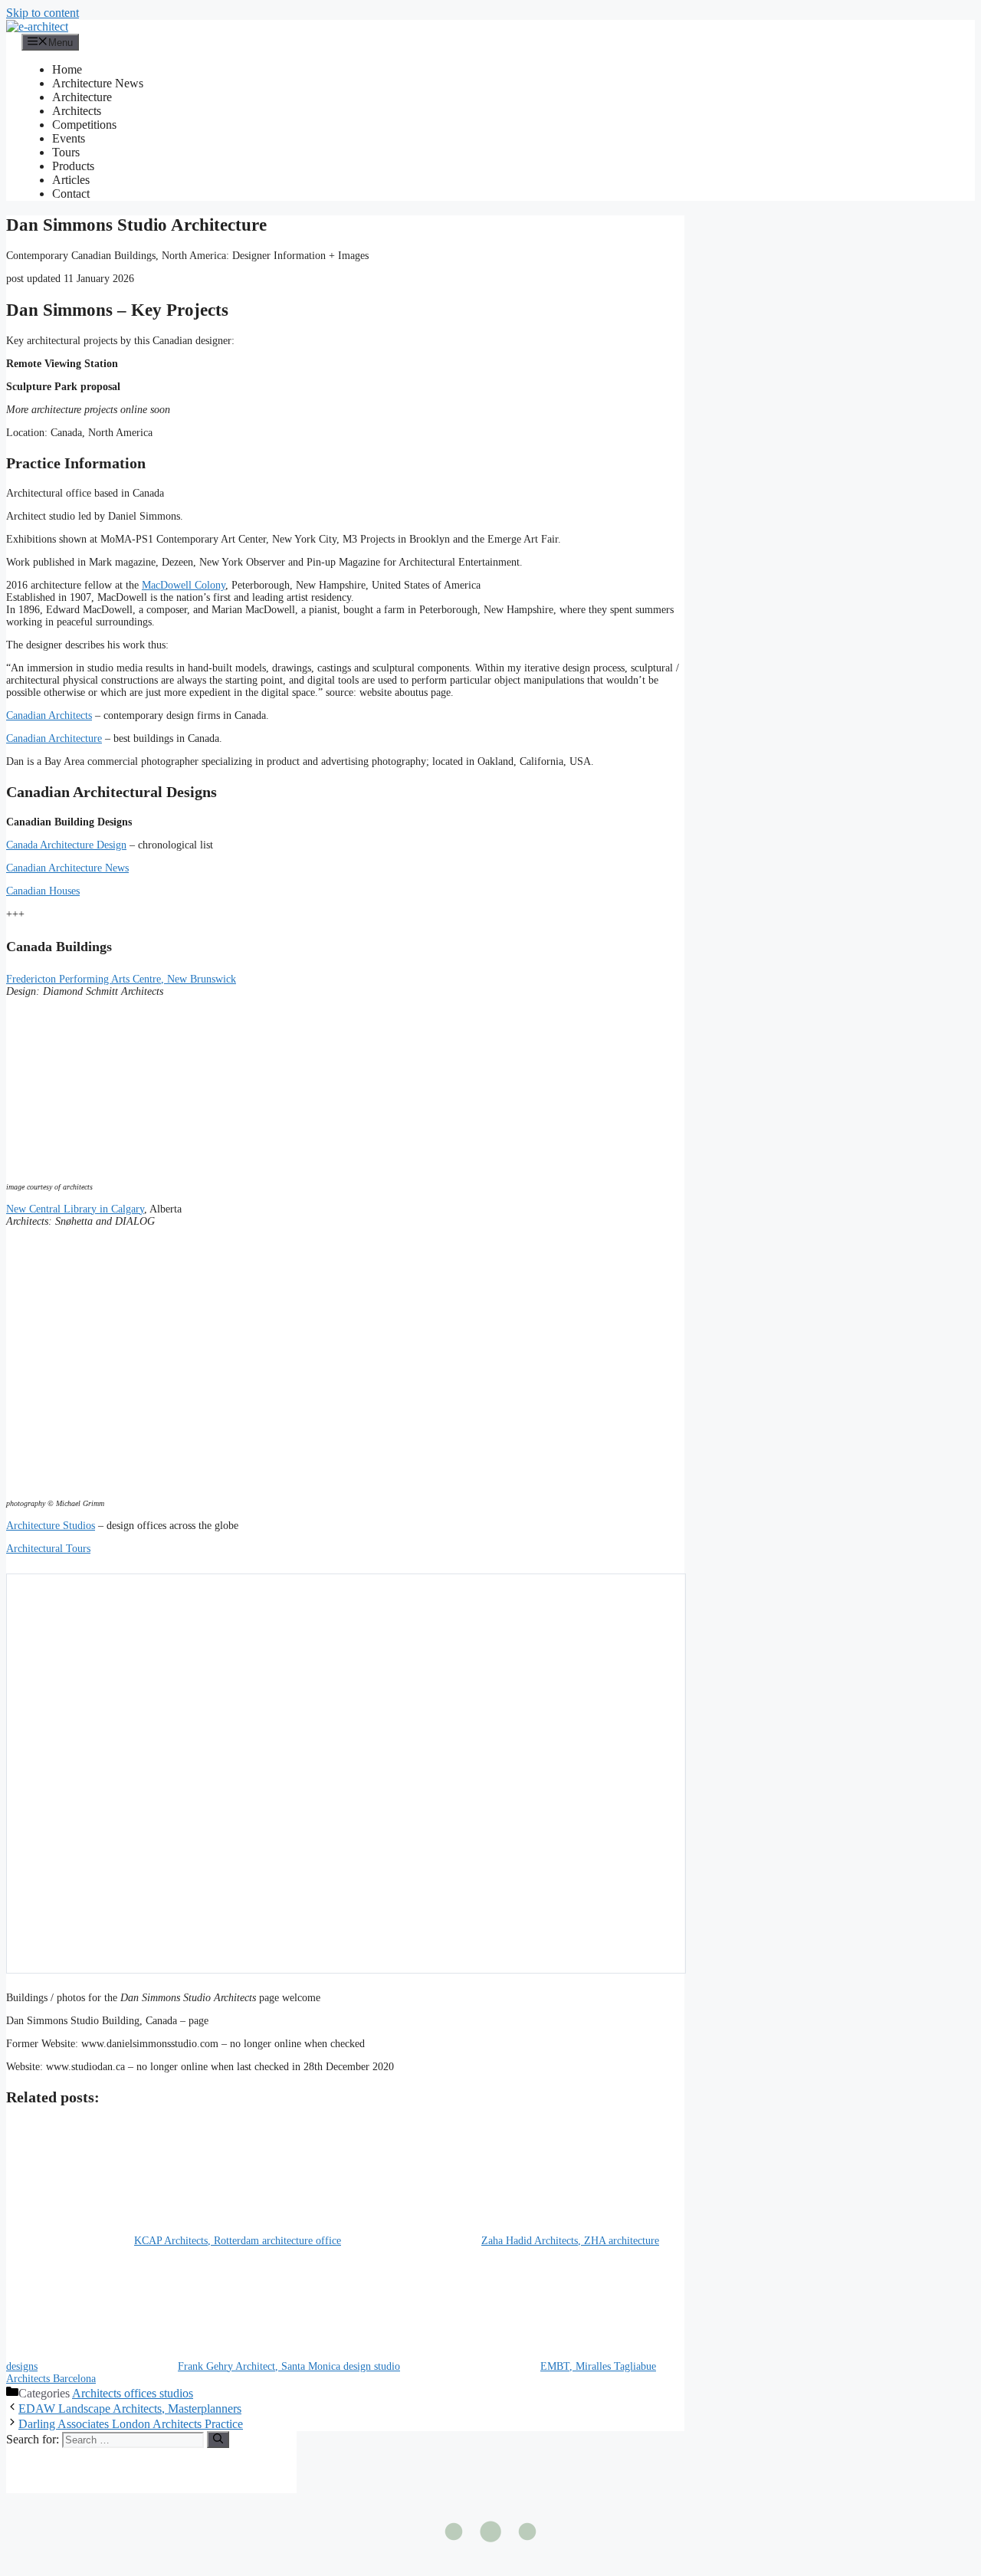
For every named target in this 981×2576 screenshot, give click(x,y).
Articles (71, 180)
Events (69, 138)
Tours (66, 152)
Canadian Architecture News (67, 868)
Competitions (84, 125)
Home (67, 69)
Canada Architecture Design (66, 845)
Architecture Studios (51, 1526)
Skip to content (43, 13)
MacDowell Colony (184, 585)
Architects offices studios (133, 2393)
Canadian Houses (43, 891)
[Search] (218, 2440)
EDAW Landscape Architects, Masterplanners (130, 2409)
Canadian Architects (49, 715)
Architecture (82, 97)
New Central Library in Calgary (75, 1209)
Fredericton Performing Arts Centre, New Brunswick (121, 979)
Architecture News (98, 83)
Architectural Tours (48, 1549)
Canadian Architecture (54, 738)
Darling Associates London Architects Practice (131, 2424)
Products (73, 166)
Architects (77, 111)
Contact (71, 194)
